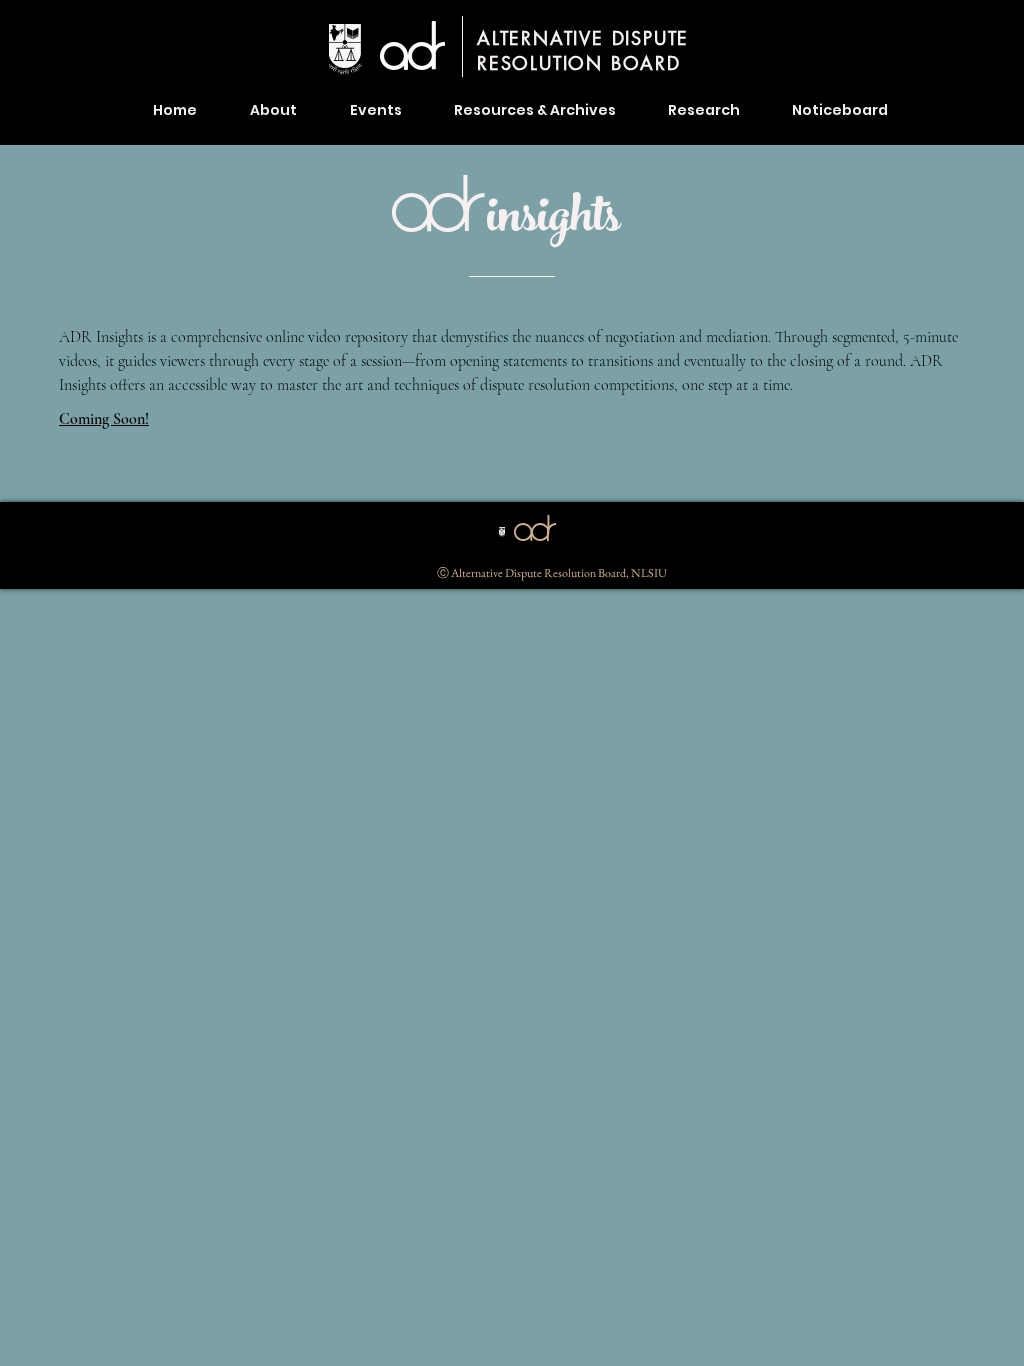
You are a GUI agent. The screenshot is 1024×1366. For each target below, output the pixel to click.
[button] (535, 110)
